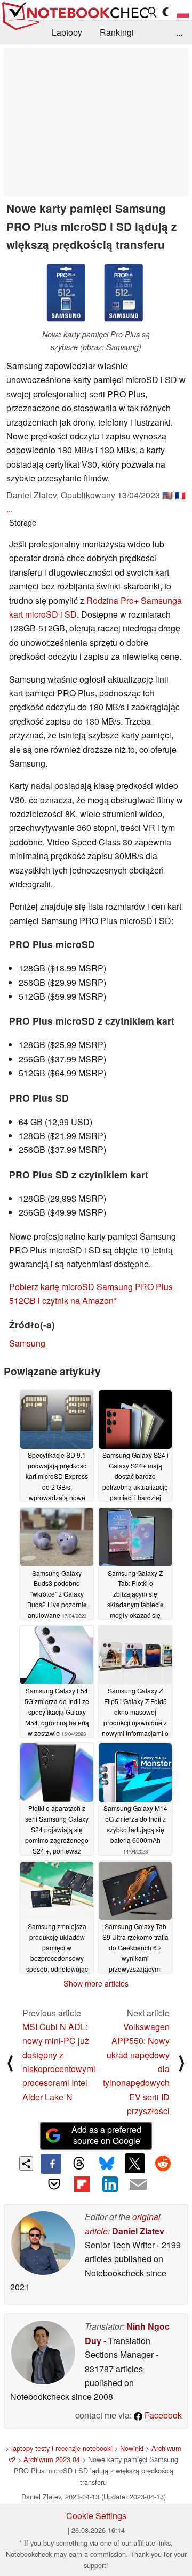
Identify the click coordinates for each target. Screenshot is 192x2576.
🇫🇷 (180, 495)
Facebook (162, 2415)
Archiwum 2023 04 (52, 2459)
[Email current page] (138, 2185)
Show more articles (96, 1983)
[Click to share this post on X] (135, 2163)
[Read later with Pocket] (54, 2184)
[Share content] (26, 2163)
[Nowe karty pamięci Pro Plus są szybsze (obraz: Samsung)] (96, 293)
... (179, 32)
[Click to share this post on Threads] (79, 2164)
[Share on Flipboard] (82, 2184)
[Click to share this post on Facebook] (51, 2164)
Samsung (27, 1343)
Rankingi (117, 32)
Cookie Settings (96, 2516)
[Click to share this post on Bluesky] (107, 2164)
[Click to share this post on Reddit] (163, 2163)
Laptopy (67, 32)
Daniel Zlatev (138, 2231)
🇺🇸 (167, 495)
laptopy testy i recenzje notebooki (62, 2448)
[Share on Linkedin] (110, 2184)
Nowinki (132, 2448)
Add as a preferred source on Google (106, 2135)
